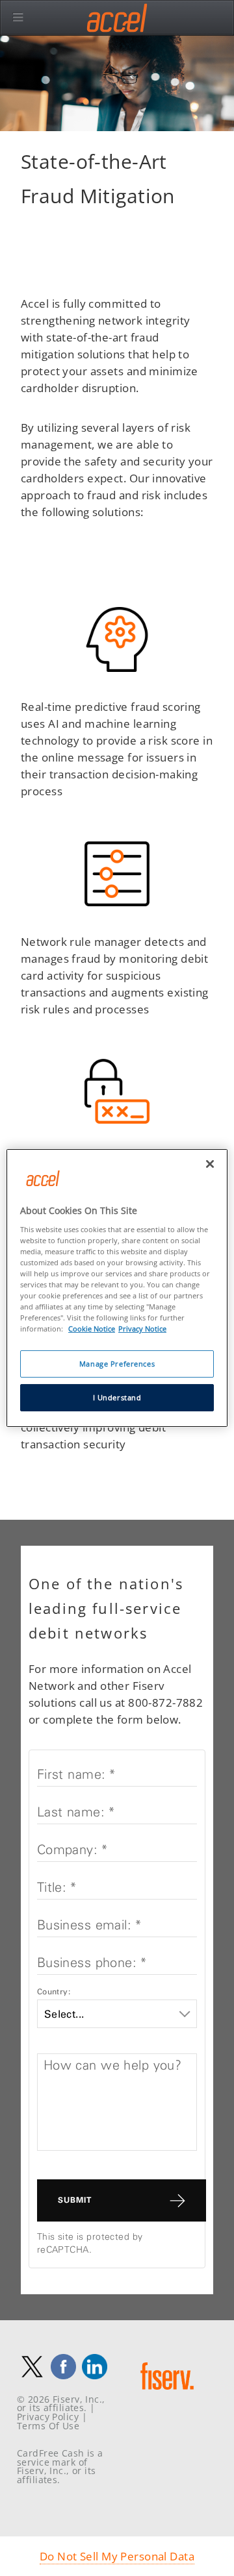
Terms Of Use (48, 2426)
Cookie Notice (92, 1329)
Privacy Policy (48, 2417)
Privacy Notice (142, 1329)
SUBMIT (75, 2200)
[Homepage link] (167, 2394)
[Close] (210, 1164)
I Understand (117, 1397)
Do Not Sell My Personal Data (117, 2556)
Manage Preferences (117, 1364)
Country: (54, 1991)
